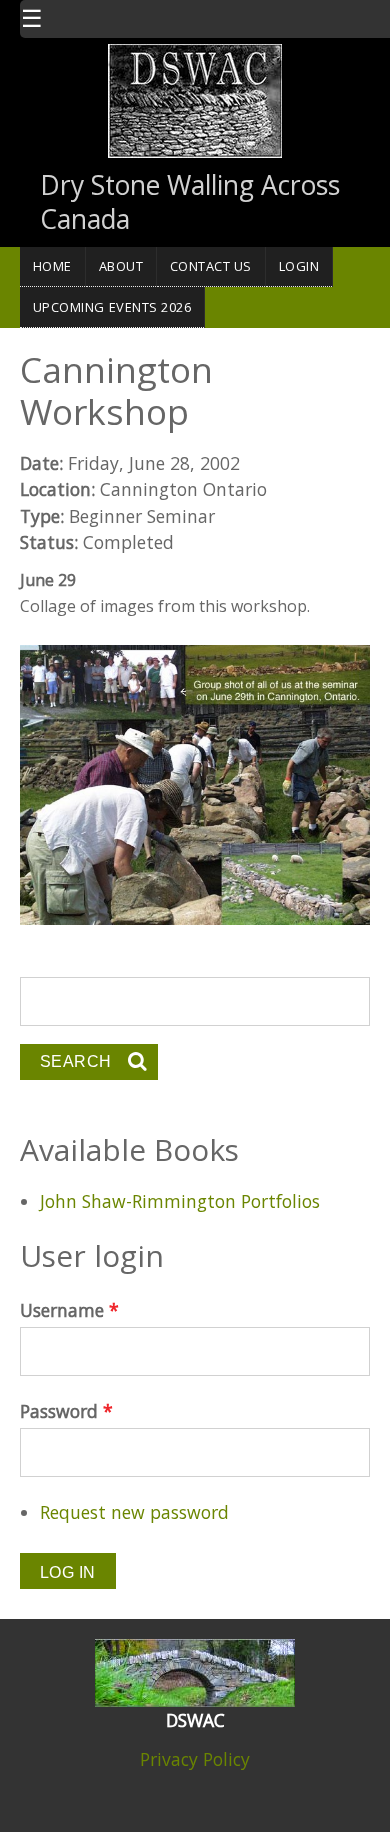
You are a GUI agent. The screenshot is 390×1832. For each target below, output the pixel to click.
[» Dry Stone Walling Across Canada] (195, 99)
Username (69, 1310)
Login (299, 266)
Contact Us (211, 266)
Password (66, 1411)
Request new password (134, 1512)
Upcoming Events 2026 (112, 307)
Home (52, 266)
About (121, 266)
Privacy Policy (195, 1759)
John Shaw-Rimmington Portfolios (180, 1201)
